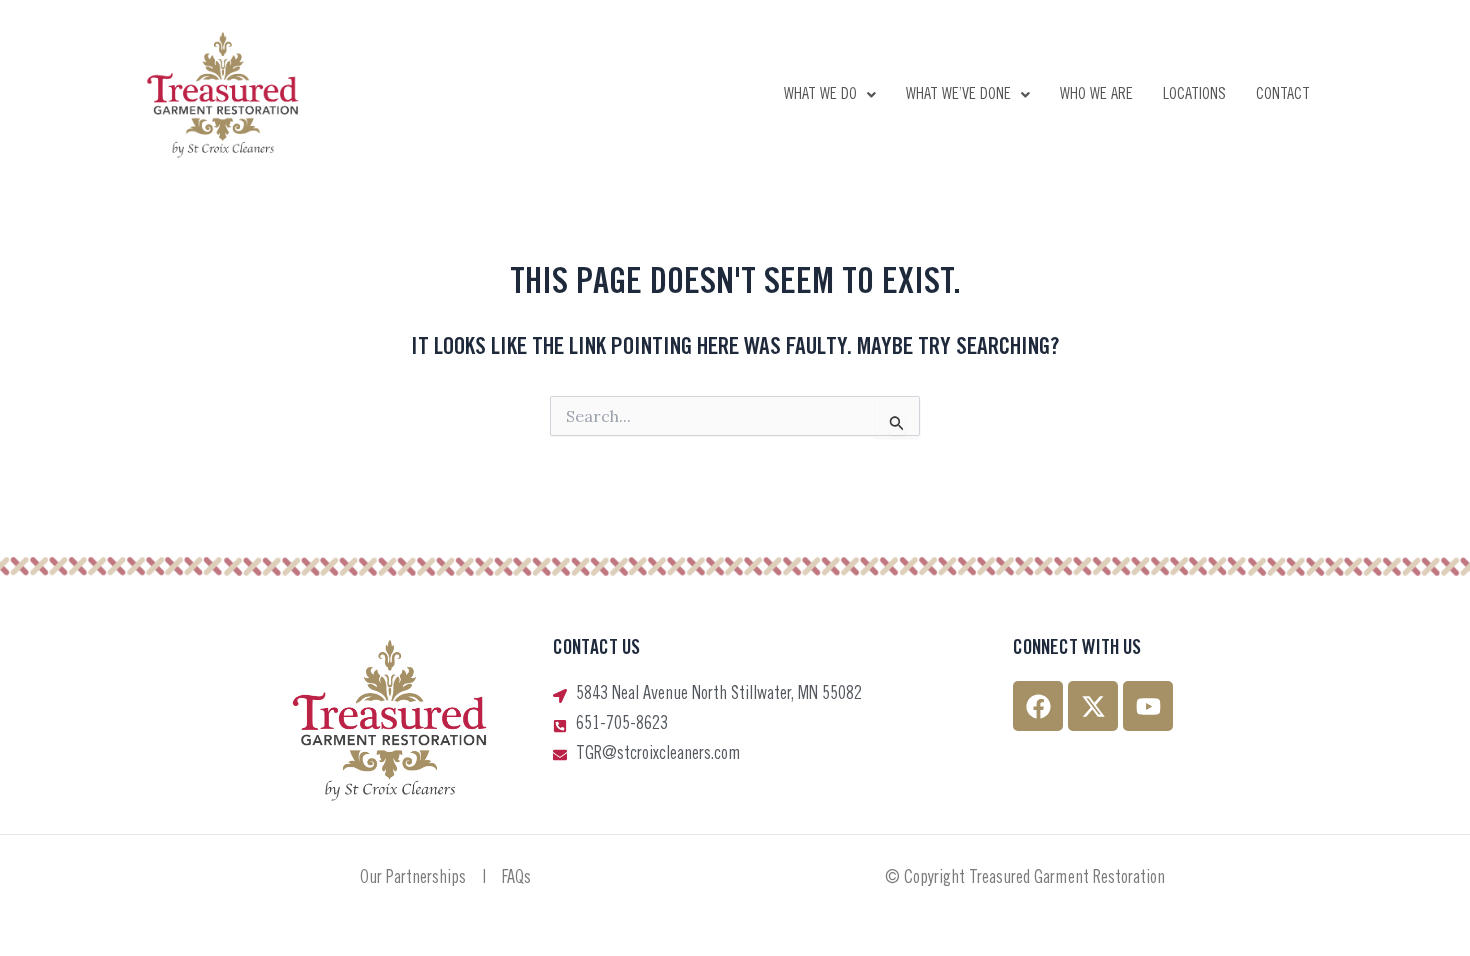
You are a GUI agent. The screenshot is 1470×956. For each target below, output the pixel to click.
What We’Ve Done (958, 95)
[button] (830, 95)
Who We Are (1096, 95)
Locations (1194, 95)
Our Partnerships (413, 879)
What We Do (820, 95)
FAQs (516, 879)
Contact (1283, 95)
